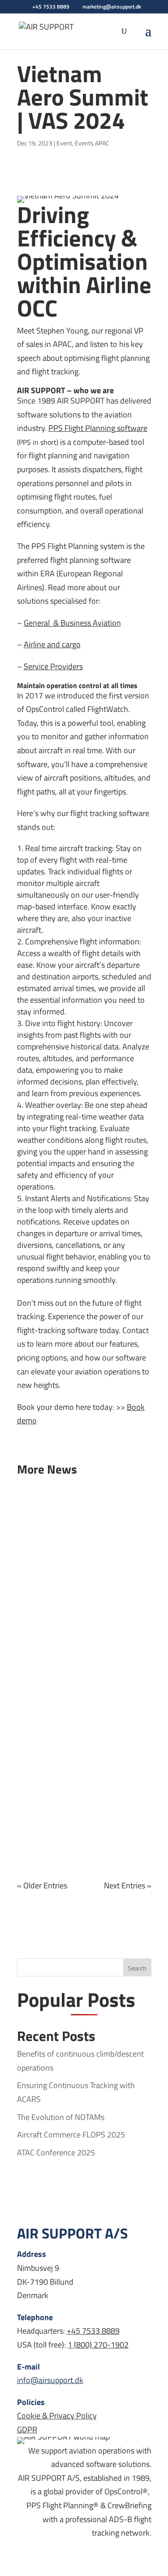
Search (137, 1968)
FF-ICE (92, 1541)
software (131, 428)
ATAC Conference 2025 (77, 1640)
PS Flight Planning (84, 428)
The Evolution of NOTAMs (61, 2117)
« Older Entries (42, 1885)
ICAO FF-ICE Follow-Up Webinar (84, 1800)
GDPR (27, 2429)
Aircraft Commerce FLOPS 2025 (83, 1521)
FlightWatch (108, 709)
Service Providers (53, 666)
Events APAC (92, 143)
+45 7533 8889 (93, 2331)
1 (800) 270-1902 (98, 2345)
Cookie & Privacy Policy (57, 2416)
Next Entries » (128, 1885)
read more (43, 1564)
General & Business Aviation (72, 623)
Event (64, 143)
